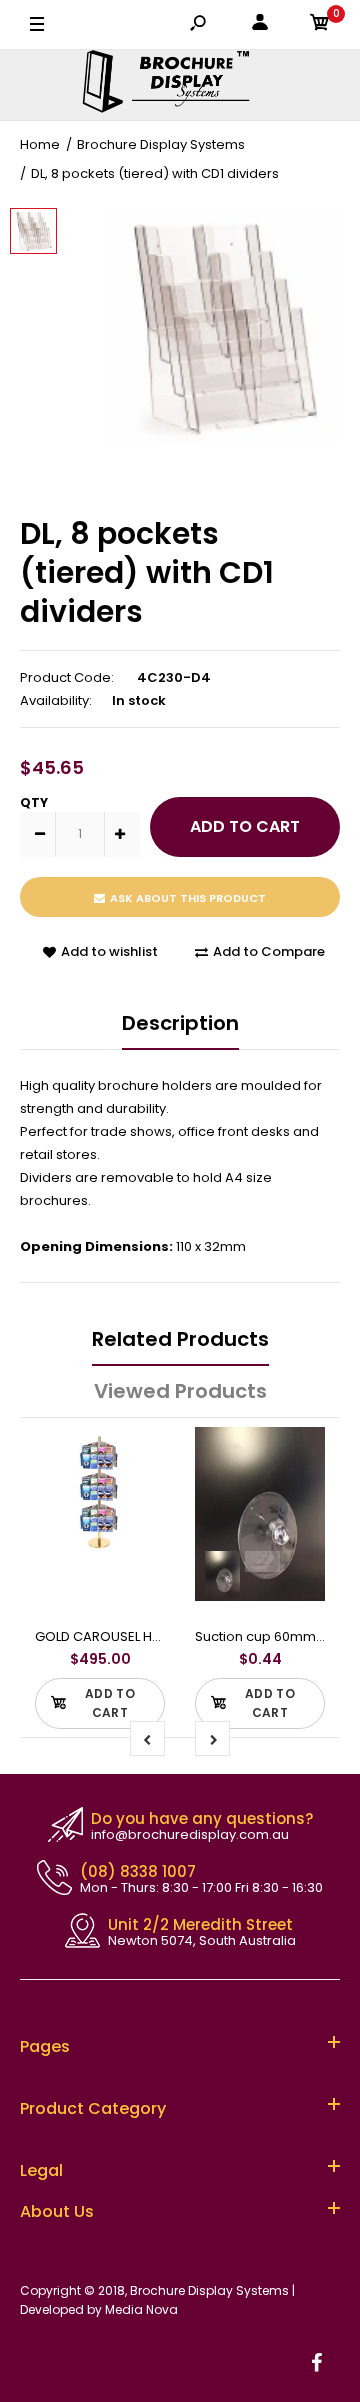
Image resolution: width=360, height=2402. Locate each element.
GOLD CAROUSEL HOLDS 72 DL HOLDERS (157, 1636)
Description (180, 1023)
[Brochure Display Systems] (180, 85)
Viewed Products (180, 1391)
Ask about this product (188, 898)
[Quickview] (140, 1532)
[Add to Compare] (140, 1452)
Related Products (180, 1339)
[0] (320, 25)
